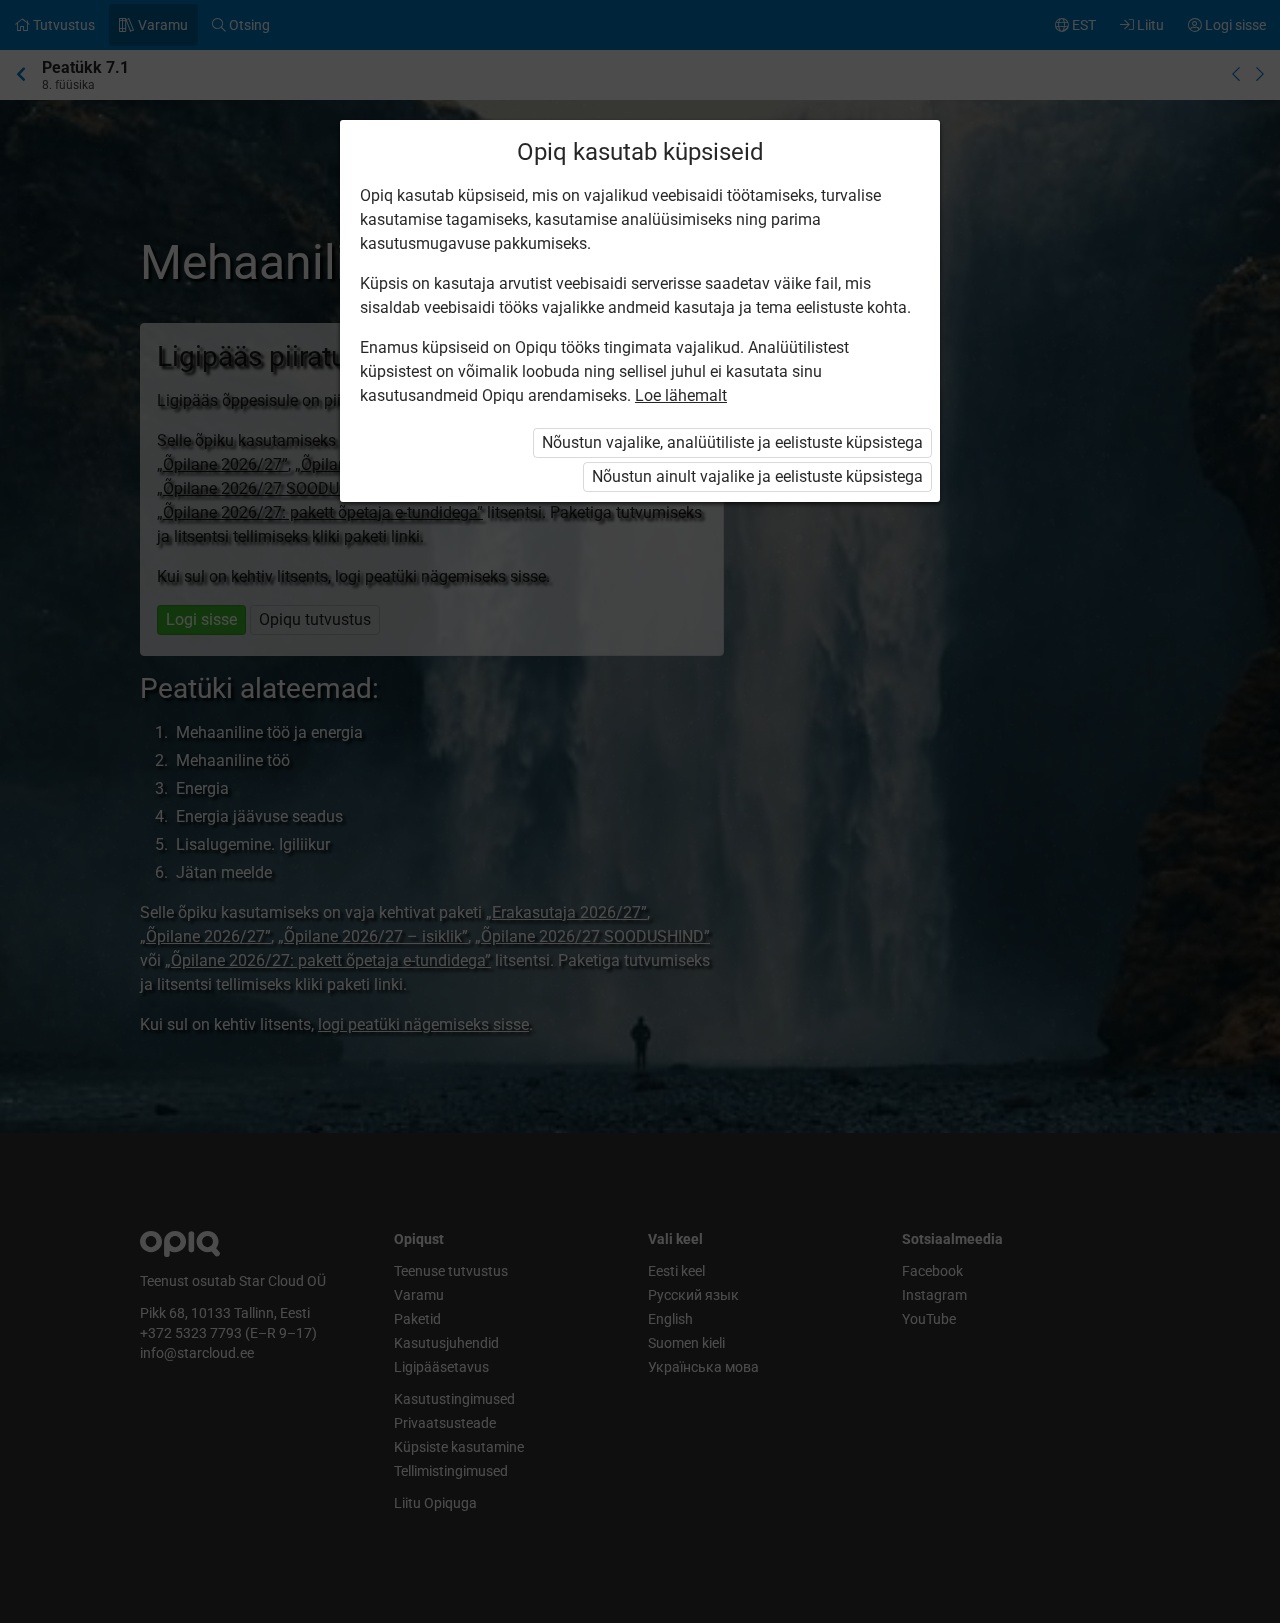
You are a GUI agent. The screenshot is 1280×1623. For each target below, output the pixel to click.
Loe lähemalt (681, 395)
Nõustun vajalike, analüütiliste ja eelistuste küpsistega (732, 442)
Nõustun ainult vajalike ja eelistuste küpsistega (757, 476)
